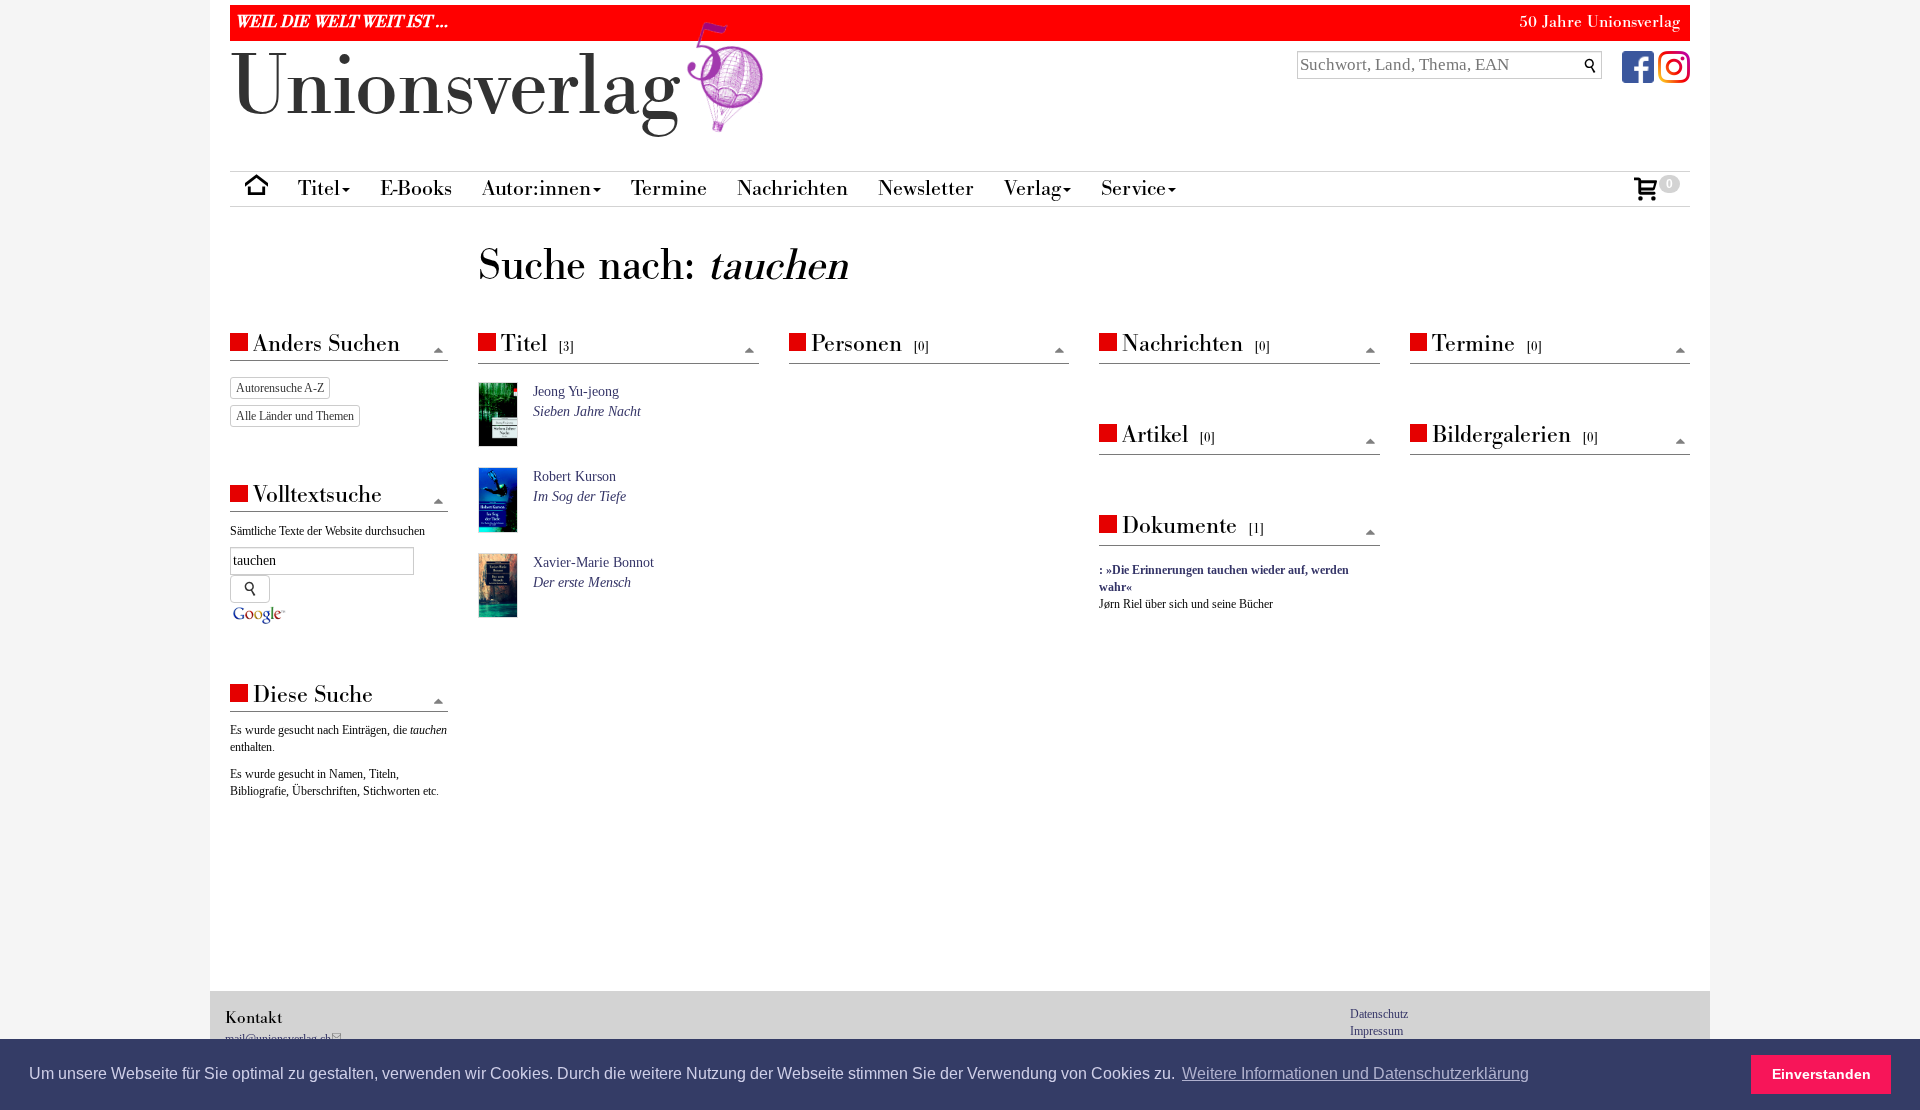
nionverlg (466, 87)
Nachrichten (792, 188)
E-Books (416, 188)
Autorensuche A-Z (280, 388)
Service (1133, 188)
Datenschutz (1379, 1014)
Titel (319, 188)
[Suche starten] (250, 589)
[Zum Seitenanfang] (749, 351)
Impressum (1376, 1031)
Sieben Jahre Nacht (587, 411)
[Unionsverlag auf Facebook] (1638, 65)
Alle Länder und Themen (295, 416)
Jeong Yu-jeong (576, 391)
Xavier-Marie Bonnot (593, 562)
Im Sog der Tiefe (579, 496)
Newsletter (926, 188)
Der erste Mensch (582, 582)
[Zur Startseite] (256, 189)
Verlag (1032, 188)
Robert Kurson (574, 476)
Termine (669, 188)
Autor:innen (536, 188)
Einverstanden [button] (1821, 1074)
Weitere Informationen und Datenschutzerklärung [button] (1355, 1073)
